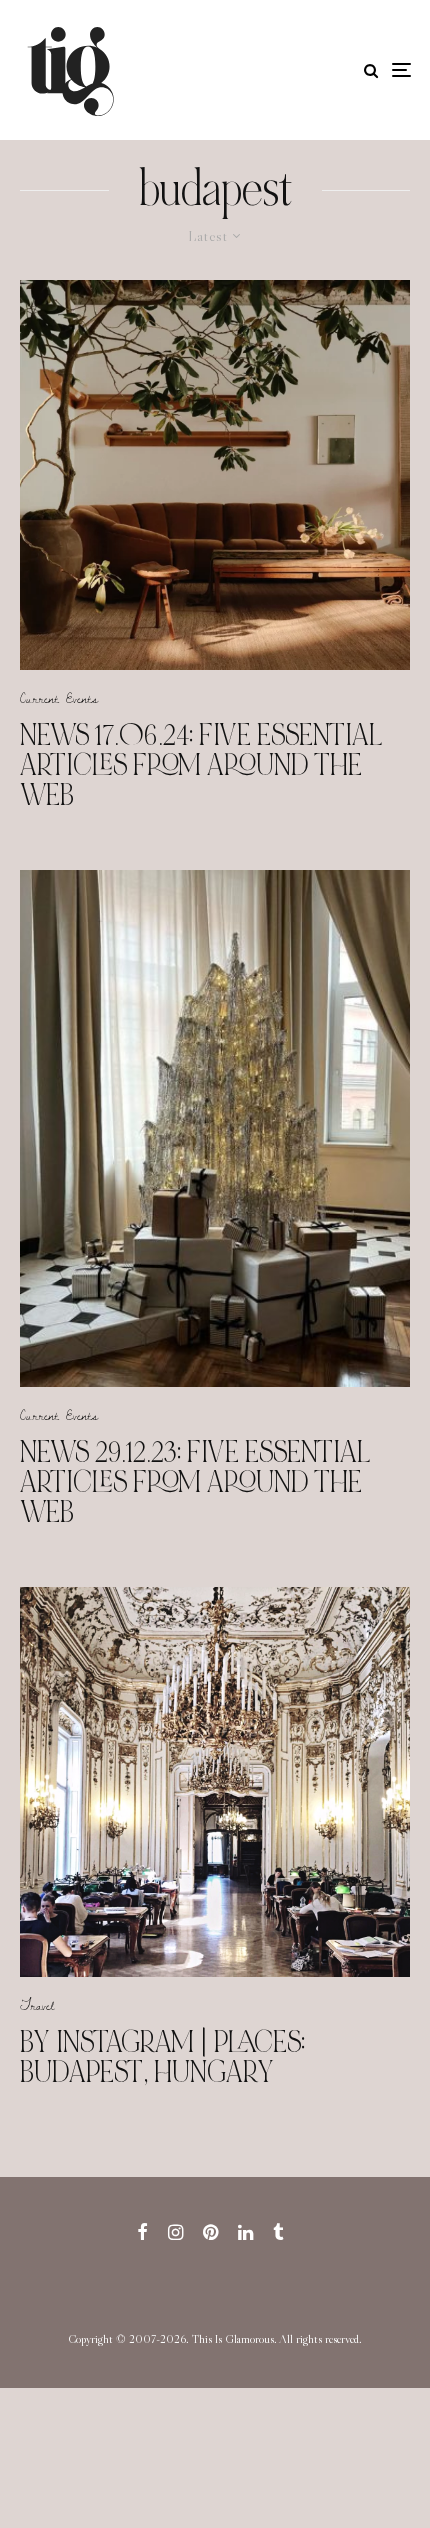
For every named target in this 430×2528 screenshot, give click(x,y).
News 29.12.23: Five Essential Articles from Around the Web (195, 1482)
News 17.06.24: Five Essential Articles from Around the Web (201, 765)
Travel (37, 2005)
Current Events (59, 698)
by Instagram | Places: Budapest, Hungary (162, 2057)
